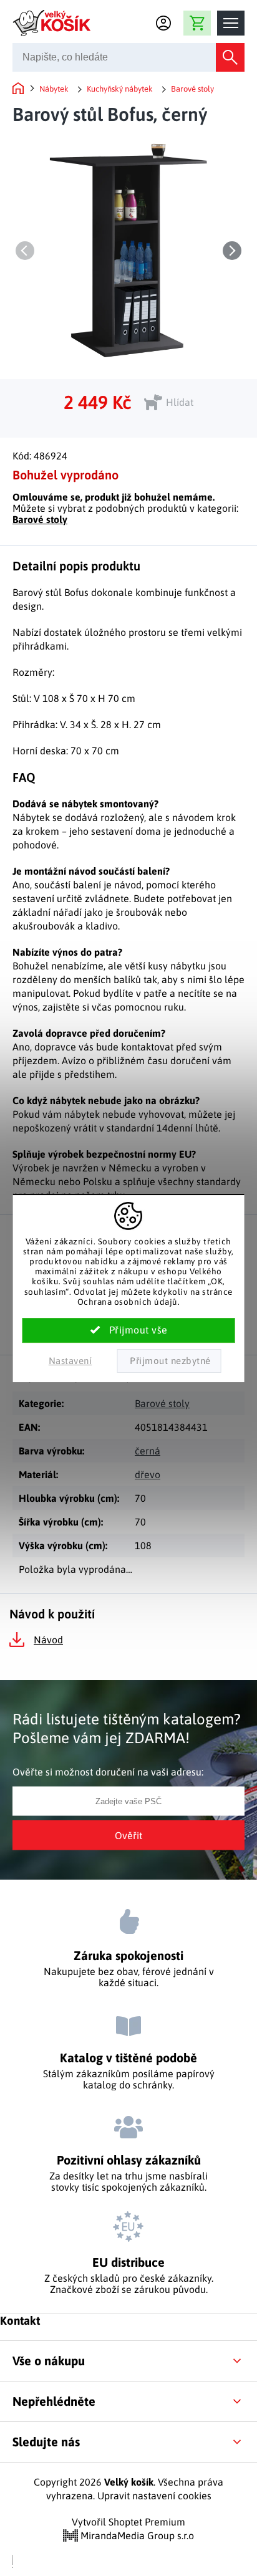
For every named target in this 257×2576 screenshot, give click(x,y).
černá (148, 1451)
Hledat (230, 57)
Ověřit (128, 1835)
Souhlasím (129, 1330)
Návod (48, 1640)
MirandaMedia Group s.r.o (136, 2535)
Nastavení (70, 1361)
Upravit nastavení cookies (154, 2496)
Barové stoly (40, 519)
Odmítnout (169, 1361)
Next (232, 251)
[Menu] (231, 23)
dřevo (148, 1474)
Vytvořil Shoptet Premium (128, 2522)
